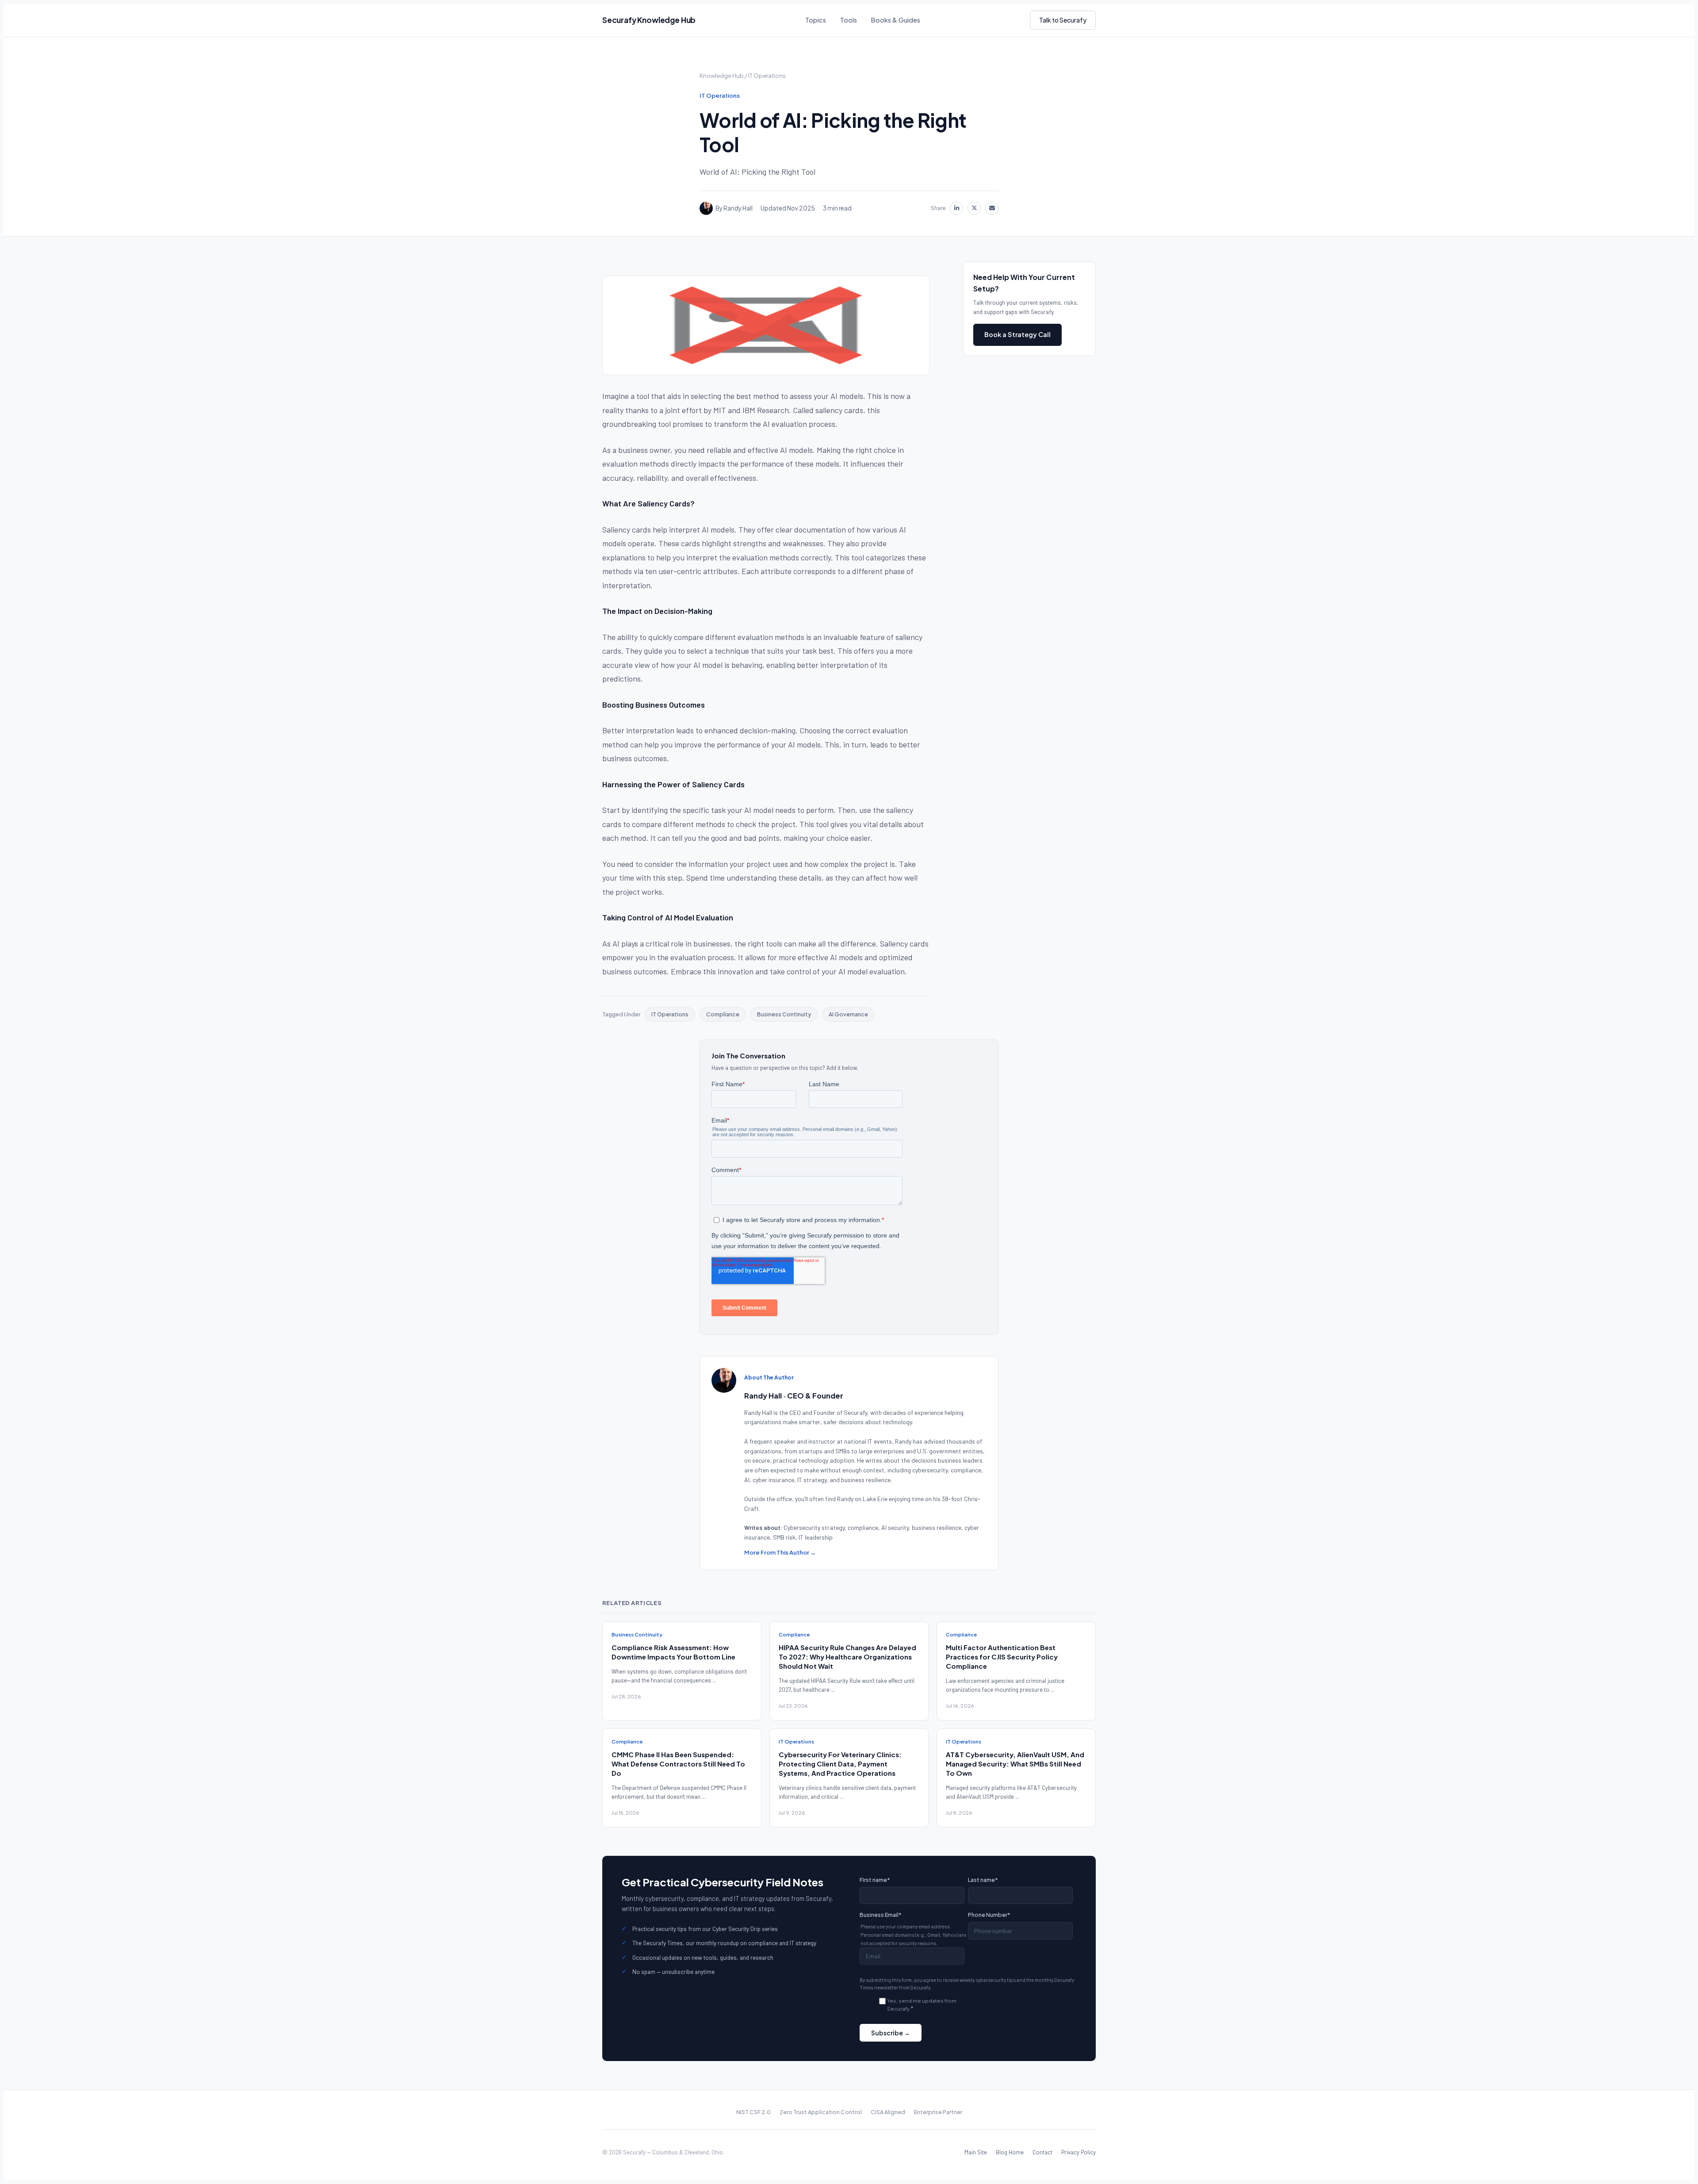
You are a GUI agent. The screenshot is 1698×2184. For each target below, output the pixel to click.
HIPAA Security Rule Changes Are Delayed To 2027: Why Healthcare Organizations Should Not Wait (847, 1657)
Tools (849, 20)
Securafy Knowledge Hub (649, 20)
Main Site (976, 2152)
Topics (816, 20)
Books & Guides (896, 20)
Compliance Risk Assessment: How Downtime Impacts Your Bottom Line (673, 1652)
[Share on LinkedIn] (956, 208)
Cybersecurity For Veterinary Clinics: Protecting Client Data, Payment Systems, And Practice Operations (840, 1764)
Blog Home (1010, 2152)
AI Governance (848, 1014)
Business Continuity (784, 1014)
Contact (1042, 2152)
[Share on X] (974, 208)
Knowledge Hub (722, 76)
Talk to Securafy (1063, 20)
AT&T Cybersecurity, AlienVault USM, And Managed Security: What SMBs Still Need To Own (1015, 1764)
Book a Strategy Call (1017, 334)
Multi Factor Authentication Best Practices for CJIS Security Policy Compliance (1002, 1657)
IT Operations (767, 76)
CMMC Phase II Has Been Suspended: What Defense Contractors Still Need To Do (678, 1764)
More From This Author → (780, 1552)
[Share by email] (992, 208)
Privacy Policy (1078, 2152)
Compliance (723, 1014)
